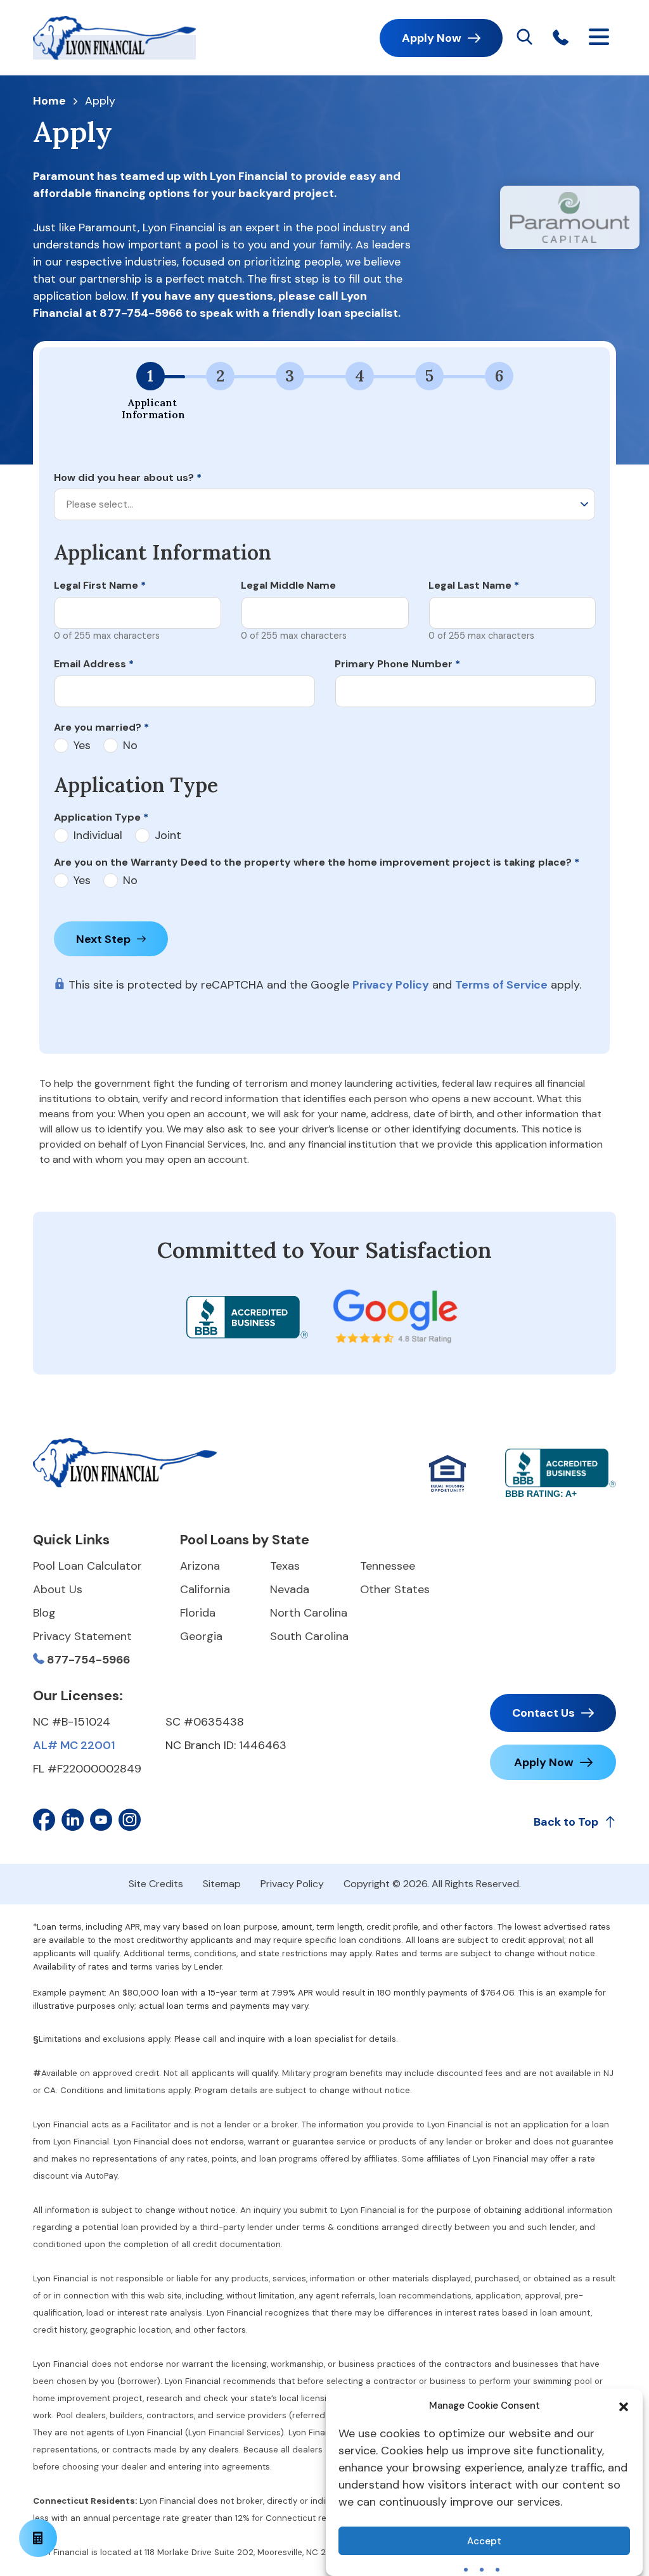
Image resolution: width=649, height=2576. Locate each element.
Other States (395, 1589)
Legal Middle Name (288, 585)
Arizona (200, 1566)
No (130, 746)
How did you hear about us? (128, 477)
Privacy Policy (391, 985)
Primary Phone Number (397, 664)
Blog (44, 1613)
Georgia (201, 1636)
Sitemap (222, 1884)
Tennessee (388, 1566)
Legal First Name (100, 585)
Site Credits (156, 1884)
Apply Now (432, 38)
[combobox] (324, 504)
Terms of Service (501, 985)
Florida (198, 1613)
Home (49, 101)
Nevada (290, 1589)
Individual (98, 836)
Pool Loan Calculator (87, 1566)
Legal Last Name (474, 585)
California (205, 1589)
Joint (168, 836)
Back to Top (566, 1822)
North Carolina (309, 1613)
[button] (624, 2406)
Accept (484, 2541)
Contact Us (543, 1713)
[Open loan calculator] (38, 2538)
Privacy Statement (82, 1636)
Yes (82, 746)
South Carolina (309, 1636)
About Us (58, 1589)
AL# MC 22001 (74, 1745)
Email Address (94, 664)
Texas (285, 1566)
